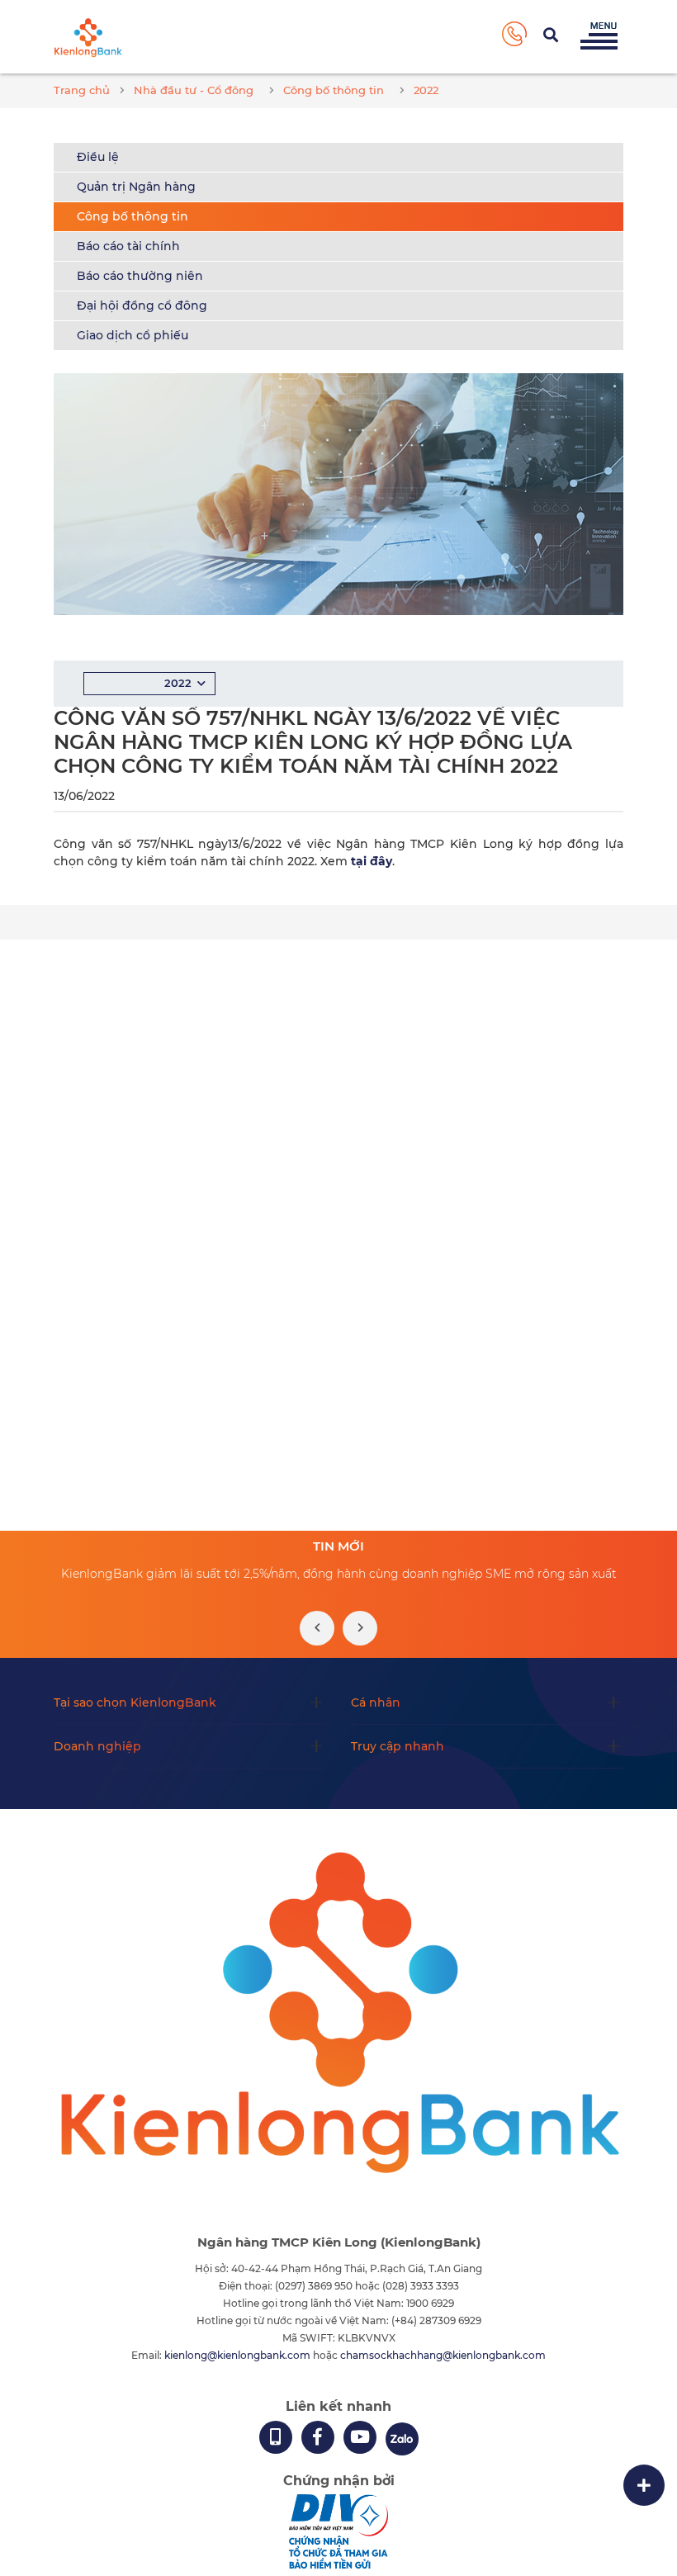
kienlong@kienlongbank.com (239, 2355)
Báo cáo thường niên (140, 276)
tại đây (372, 861)
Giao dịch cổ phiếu (133, 335)
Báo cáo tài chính (128, 246)
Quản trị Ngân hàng (136, 187)
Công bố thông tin (133, 216)
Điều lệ (98, 157)
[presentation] (317, 1628)
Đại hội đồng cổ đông (142, 305)
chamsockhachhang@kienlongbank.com (443, 2355)
